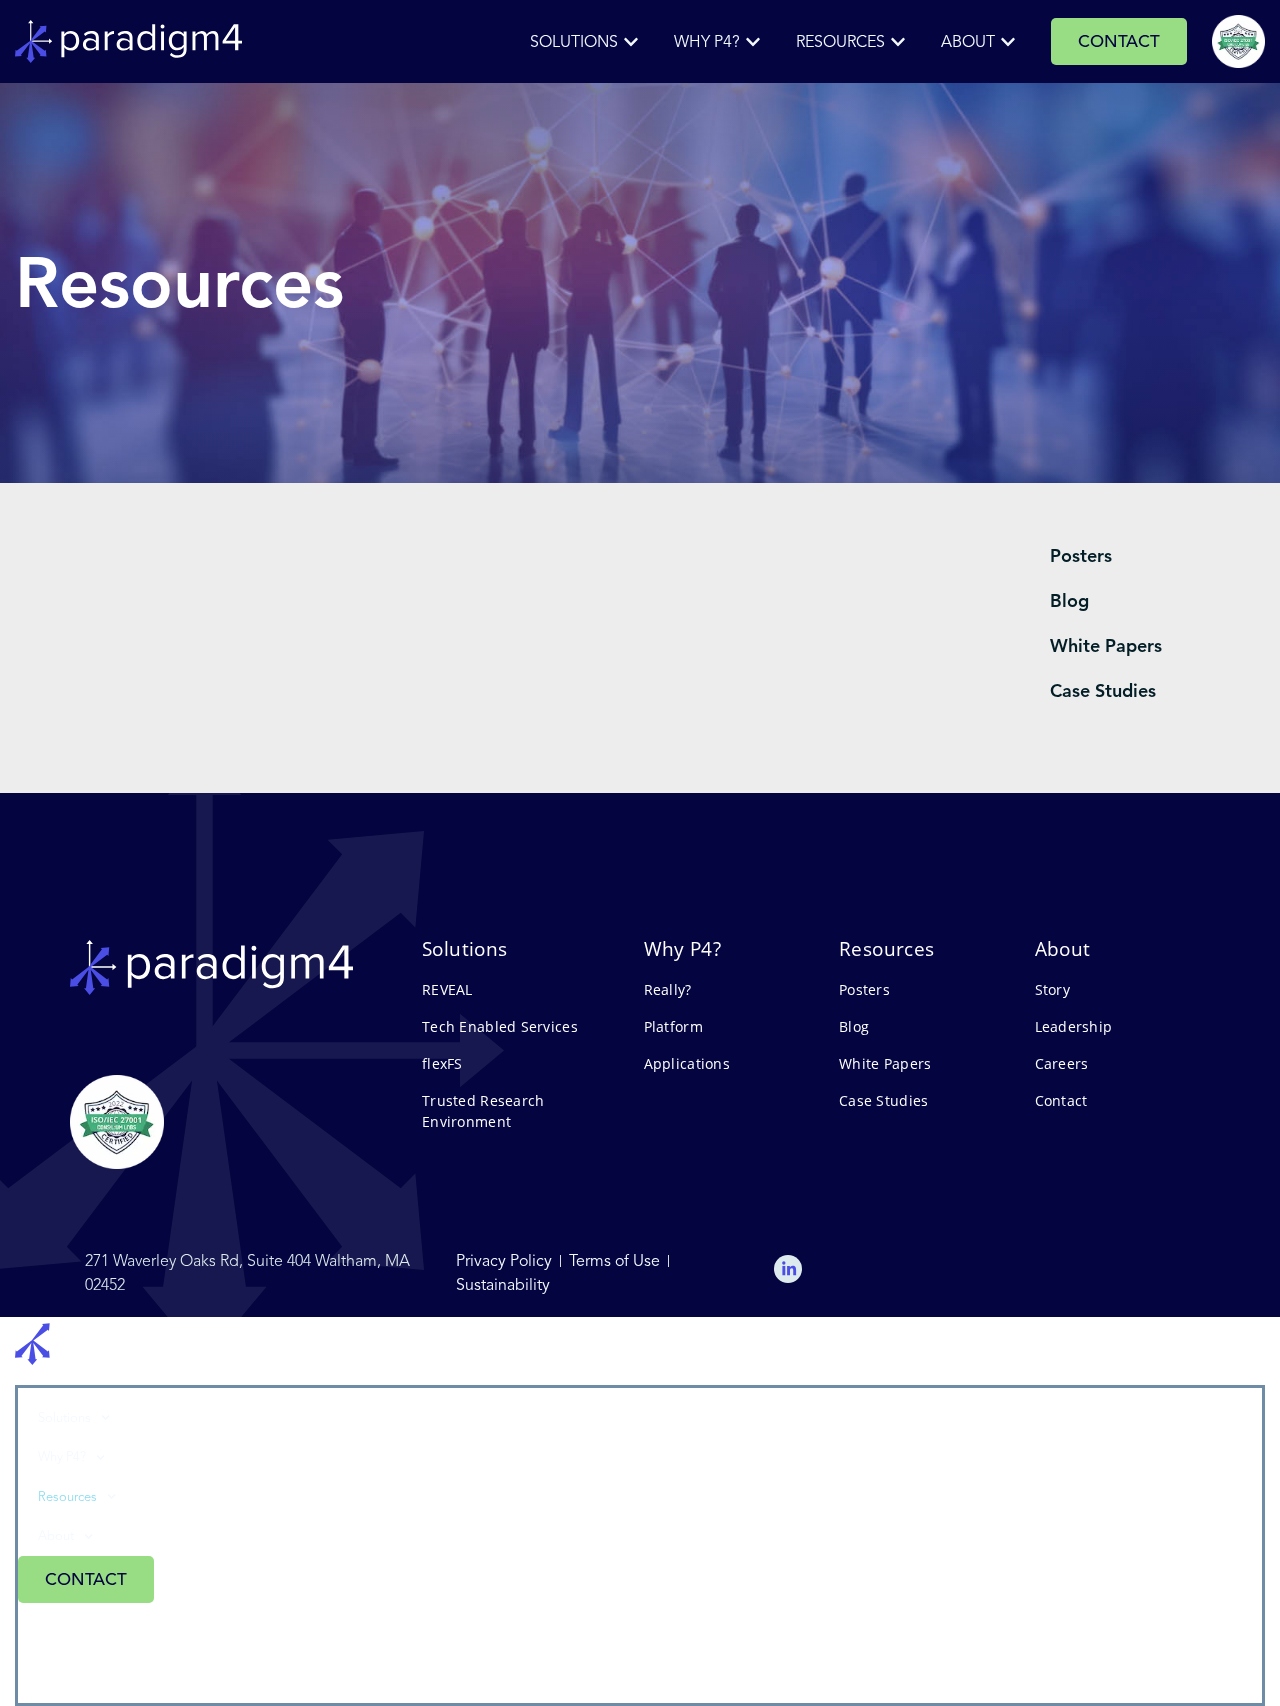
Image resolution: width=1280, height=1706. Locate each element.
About (56, 1535)
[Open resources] (898, 42)
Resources (67, 1496)
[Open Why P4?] (753, 42)
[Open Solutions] (631, 42)
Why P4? (62, 1456)
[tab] (1145, 555)
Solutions (64, 1417)
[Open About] (1008, 42)
